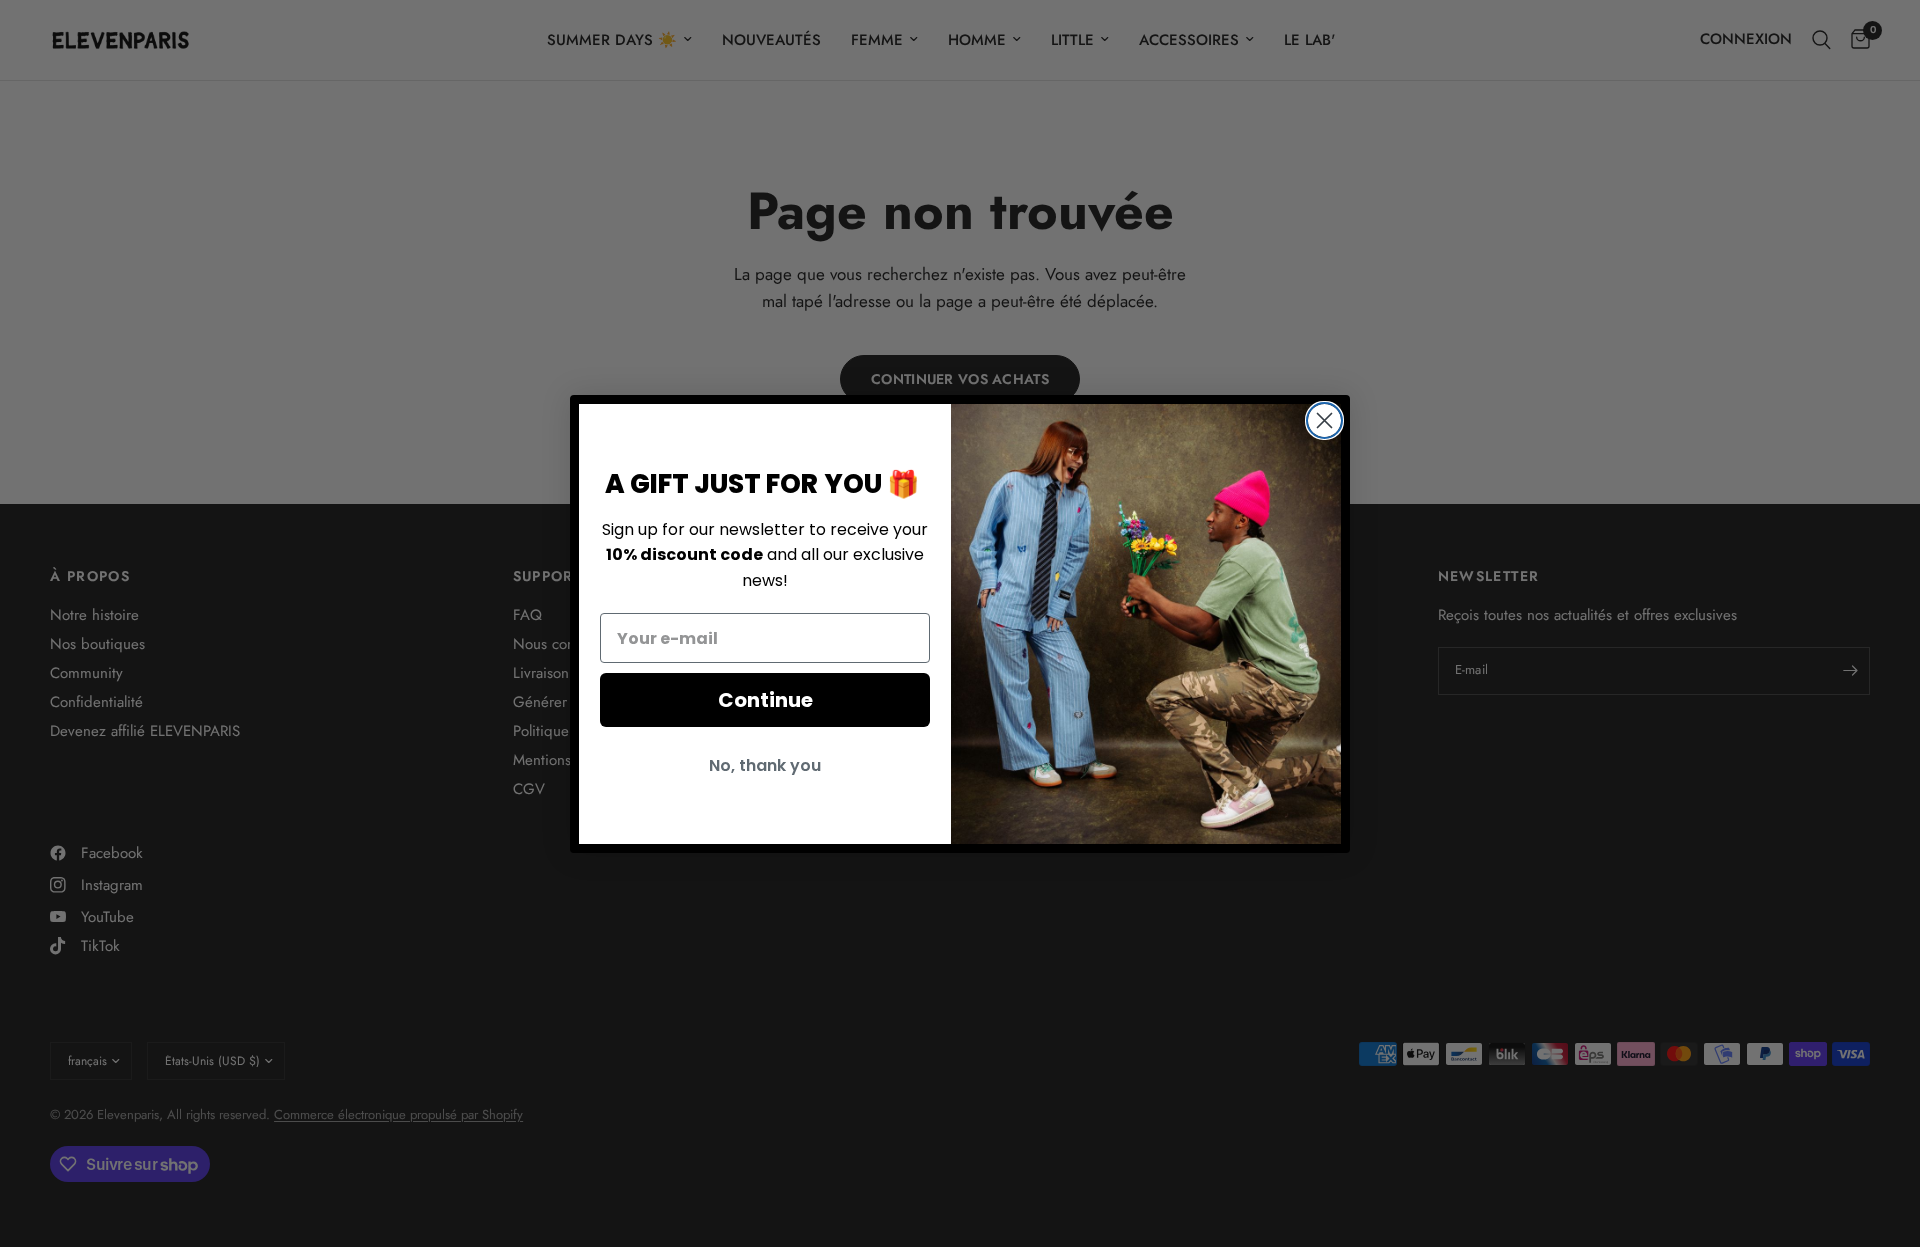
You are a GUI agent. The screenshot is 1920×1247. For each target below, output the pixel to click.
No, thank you (765, 765)
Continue (765, 700)
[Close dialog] (1324, 420)
